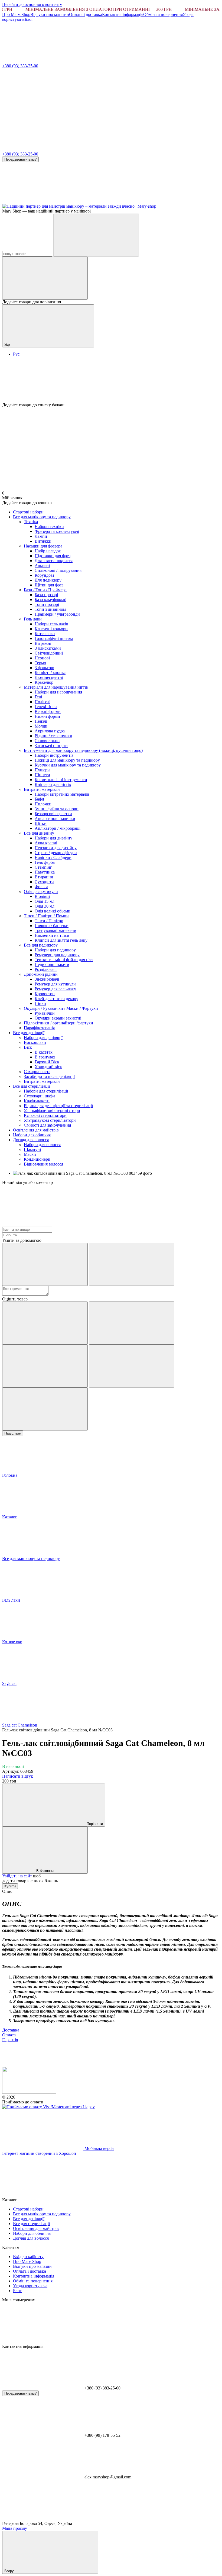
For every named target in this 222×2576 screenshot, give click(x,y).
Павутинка (45, 872)
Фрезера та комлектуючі (57, 531)
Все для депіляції (29, 1033)
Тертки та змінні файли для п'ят (64, 960)
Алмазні (42, 565)
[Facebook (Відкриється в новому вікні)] (124, 201)
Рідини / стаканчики (53, 736)
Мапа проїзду (15, 2528)
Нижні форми (47, 716)
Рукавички (45, 1013)
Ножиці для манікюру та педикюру (67, 760)
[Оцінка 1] (45, 1323)
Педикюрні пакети (52, 965)
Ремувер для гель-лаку (55, 989)
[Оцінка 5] (45, 1409)
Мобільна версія (99, 2148)
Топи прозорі (47, 604)
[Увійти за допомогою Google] (132, 1264)
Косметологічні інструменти (61, 780)
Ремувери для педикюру (57, 955)
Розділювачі (46, 969)
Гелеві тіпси (46, 707)
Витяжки (43, 541)
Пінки (40, 1003)
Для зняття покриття (54, 561)
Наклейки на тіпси (52, 935)
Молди (41, 726)
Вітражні (43, 643)
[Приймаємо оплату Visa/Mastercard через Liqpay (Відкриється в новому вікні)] (48, 2107)
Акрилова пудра (50, 731)
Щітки (41, 823)
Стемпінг (43, 867)
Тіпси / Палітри (49, 921)
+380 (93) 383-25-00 (20, 66)
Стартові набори (28, 512)
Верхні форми (48, 711)
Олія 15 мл (45, 901)
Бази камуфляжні (50, 600)
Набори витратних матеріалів (62, 794)
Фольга (41, 887)
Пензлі (41, 721)
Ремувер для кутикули (55, 984)
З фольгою (44, 668)
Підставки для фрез (53, 556)
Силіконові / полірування (58, 570)
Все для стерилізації (31, 1086)
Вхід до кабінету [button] (28, 2257)
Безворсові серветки (53, 814)
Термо (40, 663)
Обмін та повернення (163, 14)
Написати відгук (18, 1776)
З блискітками (48, 648)
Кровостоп (45, 994)
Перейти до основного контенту (32, 4)
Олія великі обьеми (53, 911)
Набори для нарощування (58, 692)
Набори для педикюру (55, 950)
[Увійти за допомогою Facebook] (45, 1264)
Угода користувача (30, 2286)
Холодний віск (48, 1067)
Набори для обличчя (32, 1135)
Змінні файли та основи (57, 809)
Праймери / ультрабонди (57, 614)
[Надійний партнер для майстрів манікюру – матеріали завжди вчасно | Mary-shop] (29, 2092)
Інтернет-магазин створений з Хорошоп (39, 2153)
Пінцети (42, 775)
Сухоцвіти (44, 882)
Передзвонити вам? (20, 159)
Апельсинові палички (55, 819)
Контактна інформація (123, 14)
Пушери (42, 770)
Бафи (39, 799)
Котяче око (45, 634)
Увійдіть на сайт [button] (17, 1876)
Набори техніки (49, 527)
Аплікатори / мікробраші (58, 828)
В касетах (44, 1052)
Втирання (44, 877)
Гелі (38, 697)
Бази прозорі (46, 595)
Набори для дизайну (53, 838)
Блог (29, 19)
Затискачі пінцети (51, 746)
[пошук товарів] (96, 235)
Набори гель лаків (51, 624)
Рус (16, 354)
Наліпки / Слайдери (53, 857)
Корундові (44, 575)
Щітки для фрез (49, 585)
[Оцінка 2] (132, 1323)
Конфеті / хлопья (50, 673)
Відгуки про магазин (50, 14)
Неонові (42, 658)
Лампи (41, 536)
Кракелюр (44, 682)
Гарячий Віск (47, 1062)
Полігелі (43, 702)
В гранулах (45, 1057)
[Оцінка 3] (45, 1366)
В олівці (42, 896)
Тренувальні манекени (56, 930)
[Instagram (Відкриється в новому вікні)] (43, 201)
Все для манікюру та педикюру (42, 517)
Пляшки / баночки (52, 926)
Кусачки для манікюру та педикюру (68, 765)
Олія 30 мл (45, 906)
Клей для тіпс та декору (56, 999)
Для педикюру (48, 580)
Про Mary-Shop (16, 14)
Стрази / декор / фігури (56, 853)
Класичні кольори (51, 629)
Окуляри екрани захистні (58, 1018)
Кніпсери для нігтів (53, 784)
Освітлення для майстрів (36, 1130)
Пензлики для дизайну (56, 848)
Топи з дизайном (50, 609)
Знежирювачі (47, 979)
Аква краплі (46, 843)
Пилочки (43, 804)
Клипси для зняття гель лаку (61, 940)
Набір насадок (48, 551)
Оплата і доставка (86, 14)
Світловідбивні (49, 653)
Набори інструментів (54, 755)
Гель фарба (45, 862)
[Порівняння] (45, 278)
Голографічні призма (54, 638)
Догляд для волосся (31, 1140)
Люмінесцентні (49, 677)
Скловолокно (47, 741)
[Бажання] (111, 382)
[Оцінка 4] (132, 1366)
